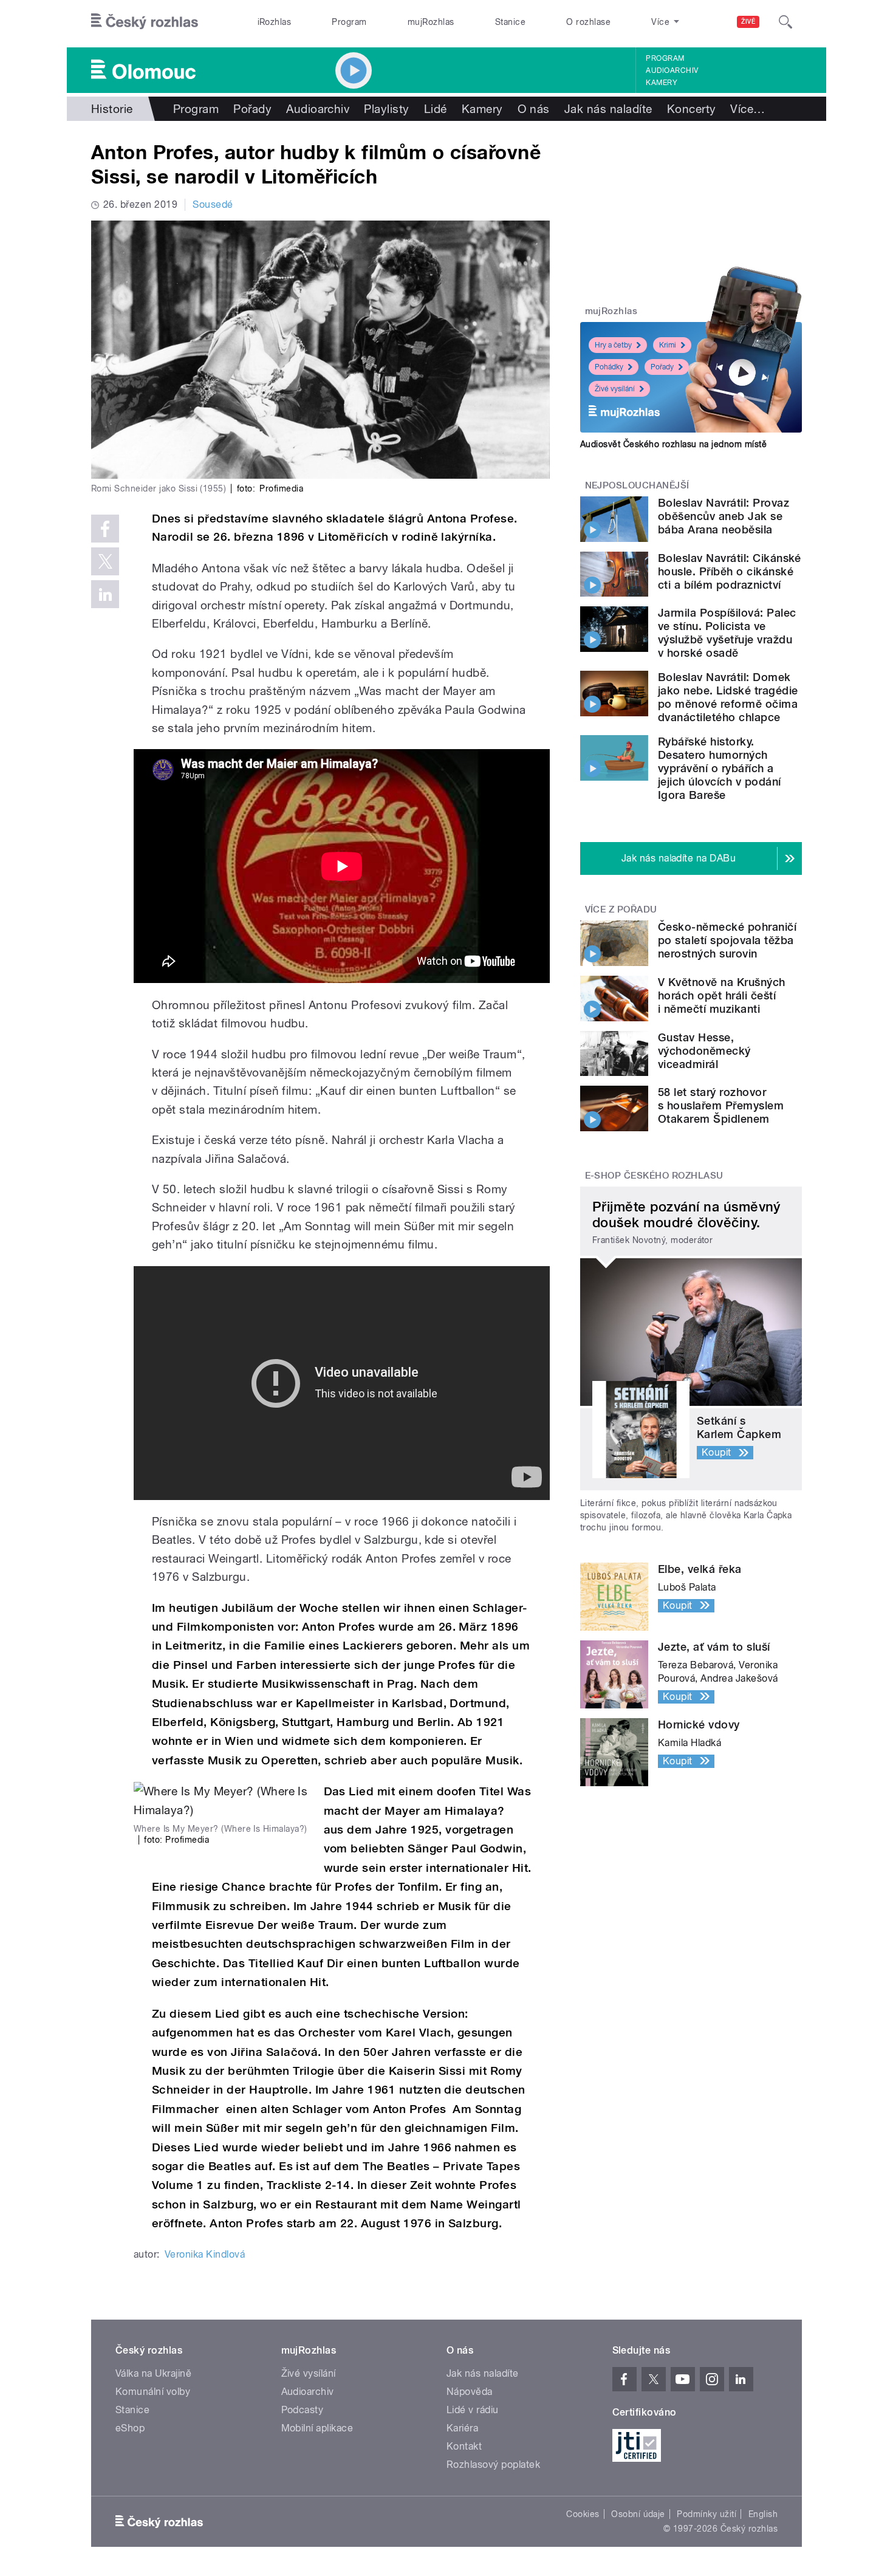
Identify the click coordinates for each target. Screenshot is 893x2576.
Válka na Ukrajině (153, 2373)
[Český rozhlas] (145, 22)
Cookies (583, 2514)
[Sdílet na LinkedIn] (105, 594)
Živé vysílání (615, 389)
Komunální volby (153, 2392)
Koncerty (692, 109)
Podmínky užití (707, 2514)
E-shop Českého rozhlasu (654, 1176)
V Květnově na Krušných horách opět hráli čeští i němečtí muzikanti (722, 995)
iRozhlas (275, 22)
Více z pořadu (621, 909)
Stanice (510, 22)
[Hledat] (785, 22)
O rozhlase (588, 22)
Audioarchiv (672, 70)
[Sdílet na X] (105, 561)
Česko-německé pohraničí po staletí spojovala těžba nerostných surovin (727, 940)
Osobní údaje (638, 2514)
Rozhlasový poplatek (493, 2465)
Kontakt (464, 2446)
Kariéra (462, 2428)
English (763, 2514)
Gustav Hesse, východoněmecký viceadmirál (704, 1051)
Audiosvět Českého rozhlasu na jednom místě (673, 444)
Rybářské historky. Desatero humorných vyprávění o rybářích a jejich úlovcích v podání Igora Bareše (720, 768)
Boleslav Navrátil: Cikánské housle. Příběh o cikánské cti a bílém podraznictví (730, 571)
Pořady (252, 109)
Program (349, 22)
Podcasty (303, 2410)
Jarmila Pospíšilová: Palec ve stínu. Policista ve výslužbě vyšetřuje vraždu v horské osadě (727, 633)
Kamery (662, 83)
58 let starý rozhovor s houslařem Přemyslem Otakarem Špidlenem (721, 1105)
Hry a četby (613, 345)
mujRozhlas (431, 22)
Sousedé (213, 204)
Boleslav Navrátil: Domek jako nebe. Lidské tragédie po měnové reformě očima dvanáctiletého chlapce (728, 697)
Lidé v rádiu (473, 2410)
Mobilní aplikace (317, 2428)
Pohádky (609, 367)
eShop (130, 2428)
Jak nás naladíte (608, 109)
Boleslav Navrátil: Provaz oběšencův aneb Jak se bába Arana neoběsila (724, 516)
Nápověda (470, 2392)
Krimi (668, 345)
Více (748, 109)
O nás (534, 109)
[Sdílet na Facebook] (105, 529)
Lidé (436, 109)
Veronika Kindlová (205, 2254)
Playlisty (386, 109)
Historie (112, 109)
